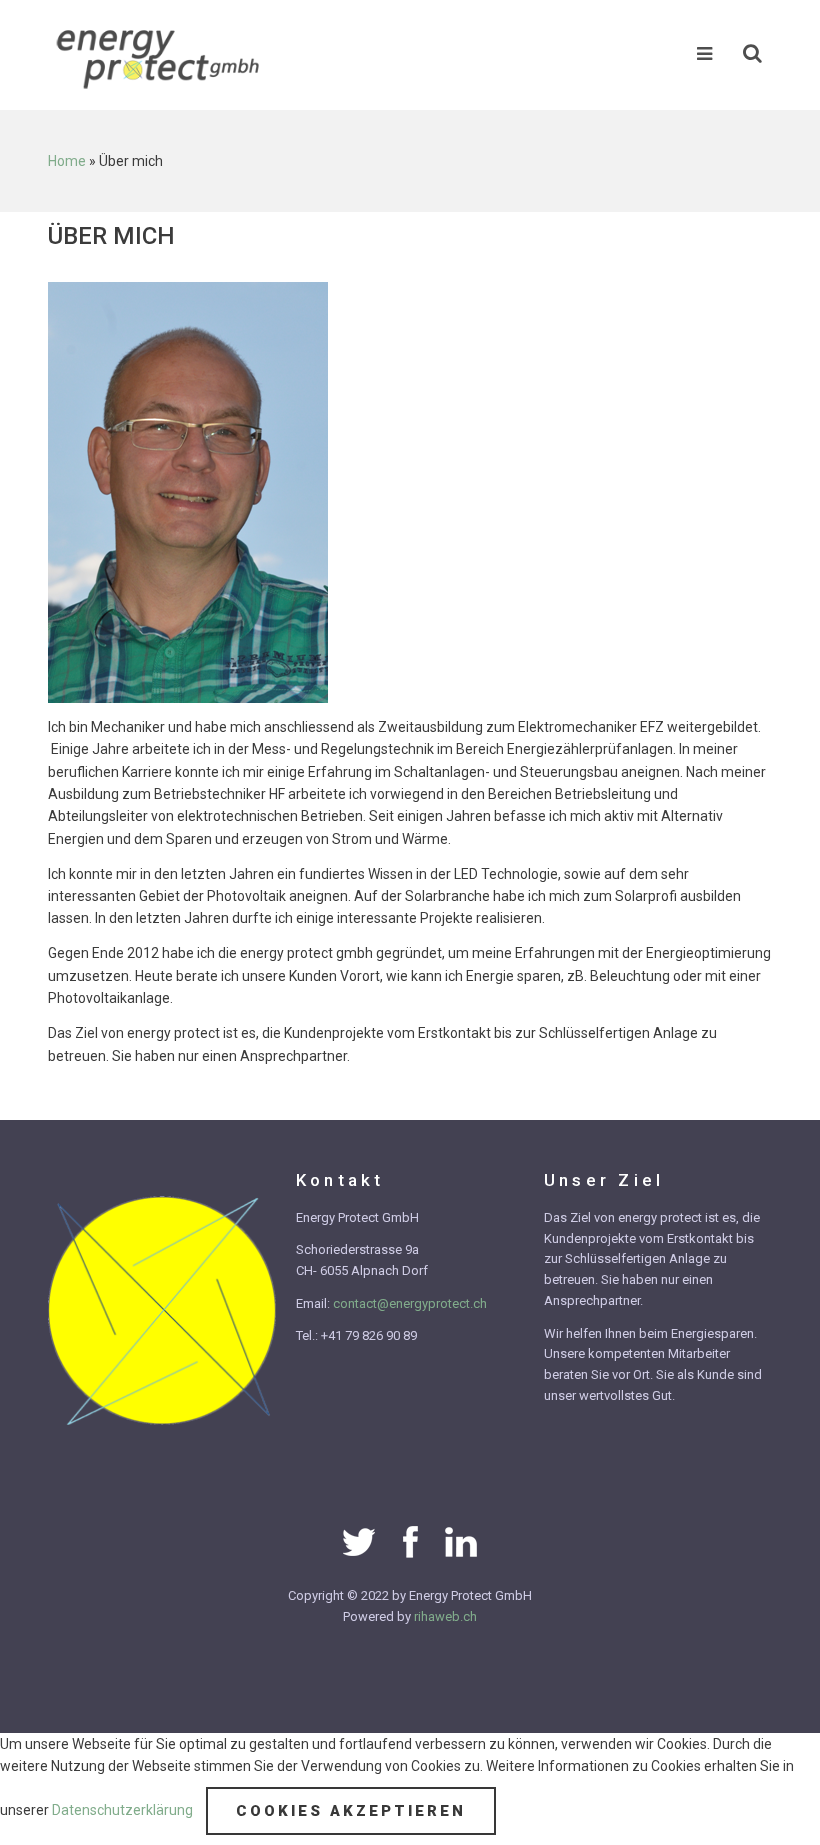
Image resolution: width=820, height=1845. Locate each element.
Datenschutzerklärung (124, 1810)
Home (67, 161)
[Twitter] (359, 1541)
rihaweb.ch (445, 1616)
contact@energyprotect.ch (410, 1303)
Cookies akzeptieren (351, 1811)
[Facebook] (410, 1541)
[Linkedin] (461, 1541)
